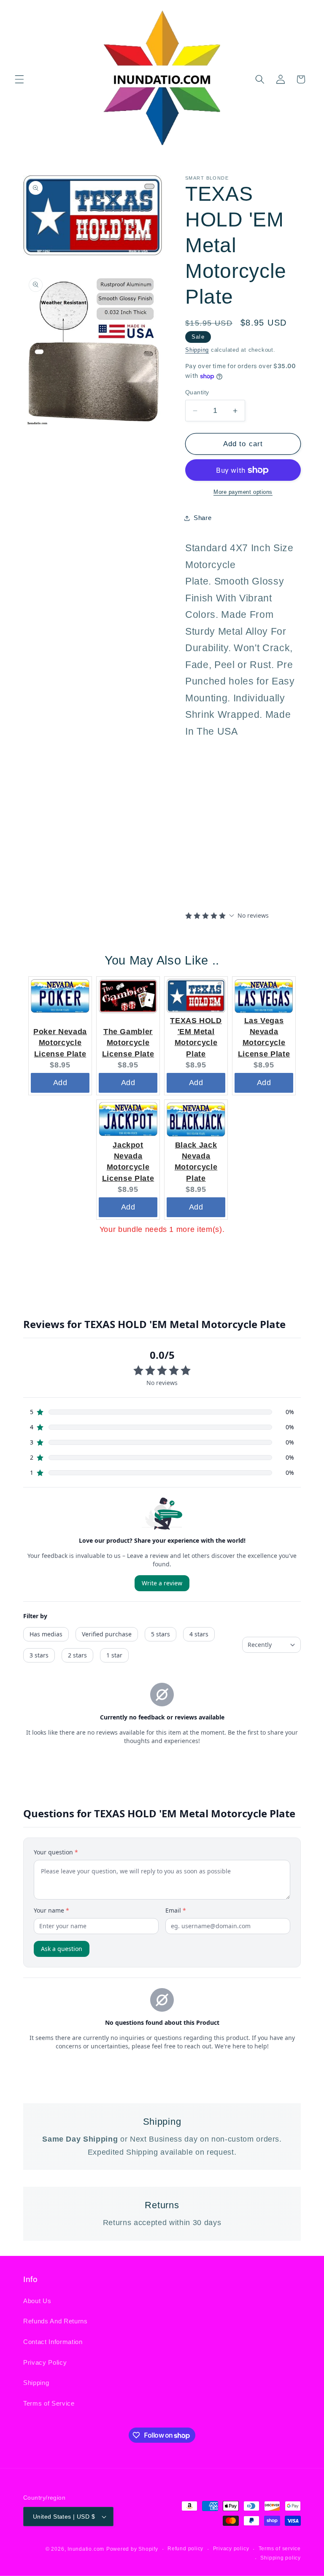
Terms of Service (49, 2403)
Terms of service (280, 2549)
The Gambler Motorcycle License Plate (128, 1043)
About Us (37, 2301)
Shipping (197, 350)
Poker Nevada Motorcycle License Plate (60, 1043)
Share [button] (202, 518)
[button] (19, 79)
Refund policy (185, 2549)
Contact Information (53, 2342)
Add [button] (60, 1083)
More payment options (243, 492)
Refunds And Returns (55, 2321)
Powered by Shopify (132, 2549)
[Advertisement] (238, 822)
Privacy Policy (45, 2362)
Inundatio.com (86, 2549)
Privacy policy (231, 2549)
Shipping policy (281, 2558)
